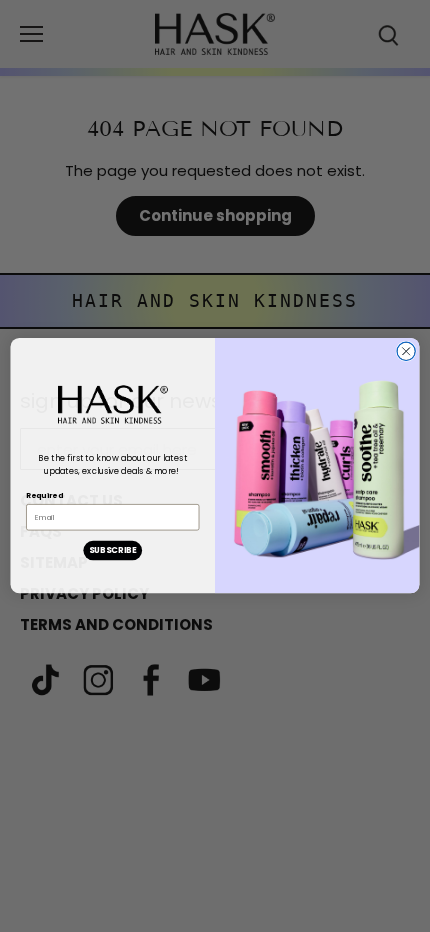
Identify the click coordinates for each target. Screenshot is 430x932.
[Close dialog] (406, 351)
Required (44, 495)
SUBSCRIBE (113, 551)
